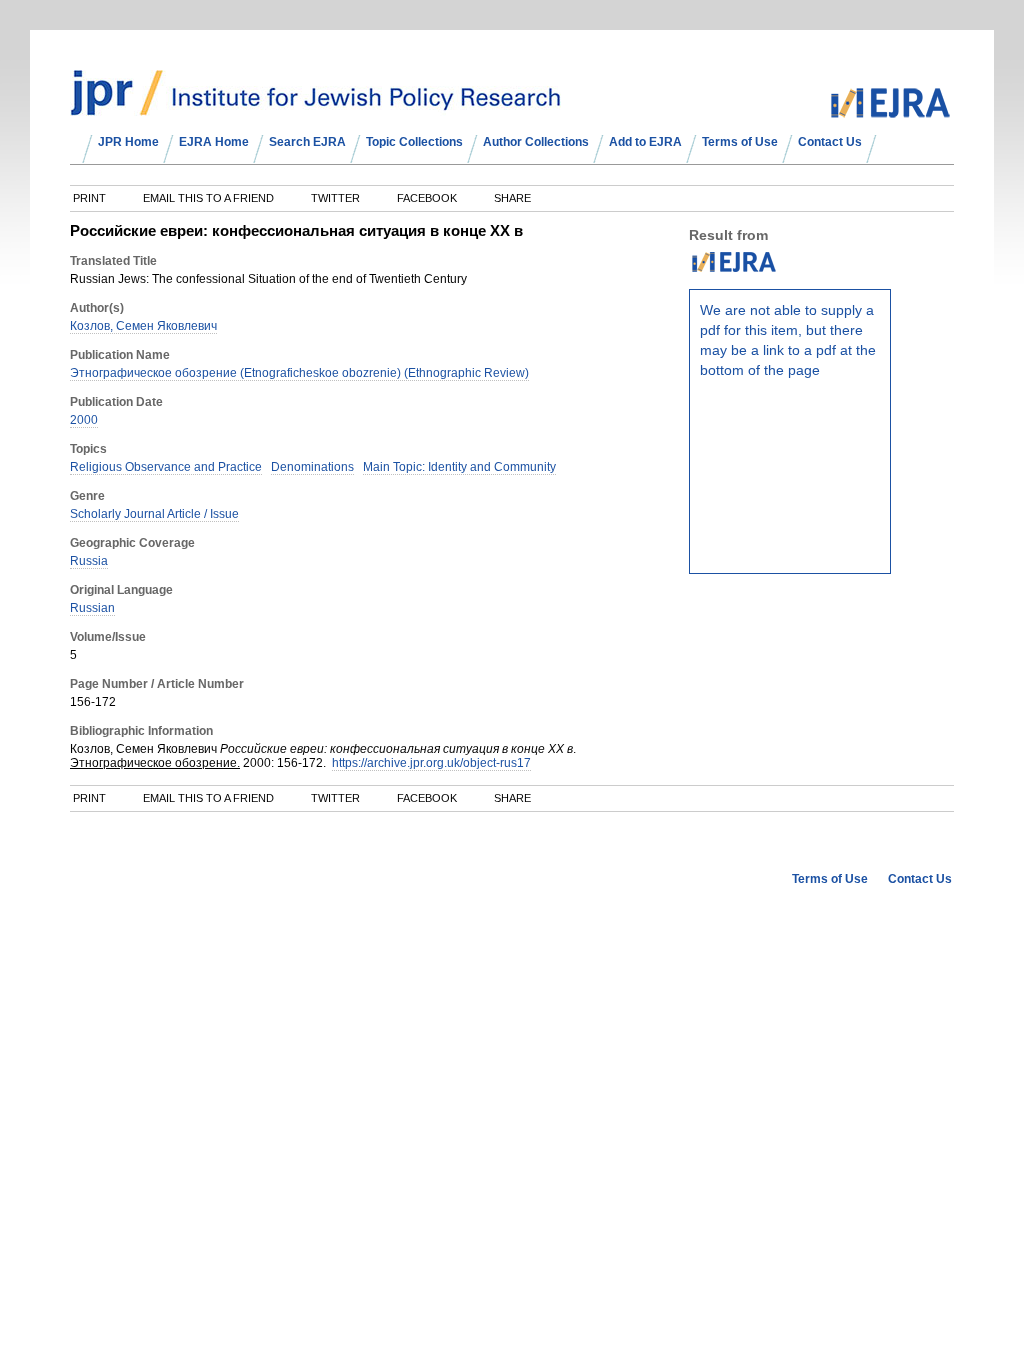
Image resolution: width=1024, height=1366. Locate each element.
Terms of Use (740, 142)
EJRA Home (214, 142)
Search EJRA (307, 142)
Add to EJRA (645, 142)
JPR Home (128, 142)
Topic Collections (414, 142)
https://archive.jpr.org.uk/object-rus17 (431, 763)
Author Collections (536, 142)
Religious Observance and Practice (166, 467)
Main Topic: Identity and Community (459, 467)
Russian (92, 608)
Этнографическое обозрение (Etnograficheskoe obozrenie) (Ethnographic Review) (299, 373)
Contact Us (830, 142)
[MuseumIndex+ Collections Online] (315, 107)
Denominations (312, 467)
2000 (84, 420)
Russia (89, 561)
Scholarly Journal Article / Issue (154, 514)
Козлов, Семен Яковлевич (143, 326)
